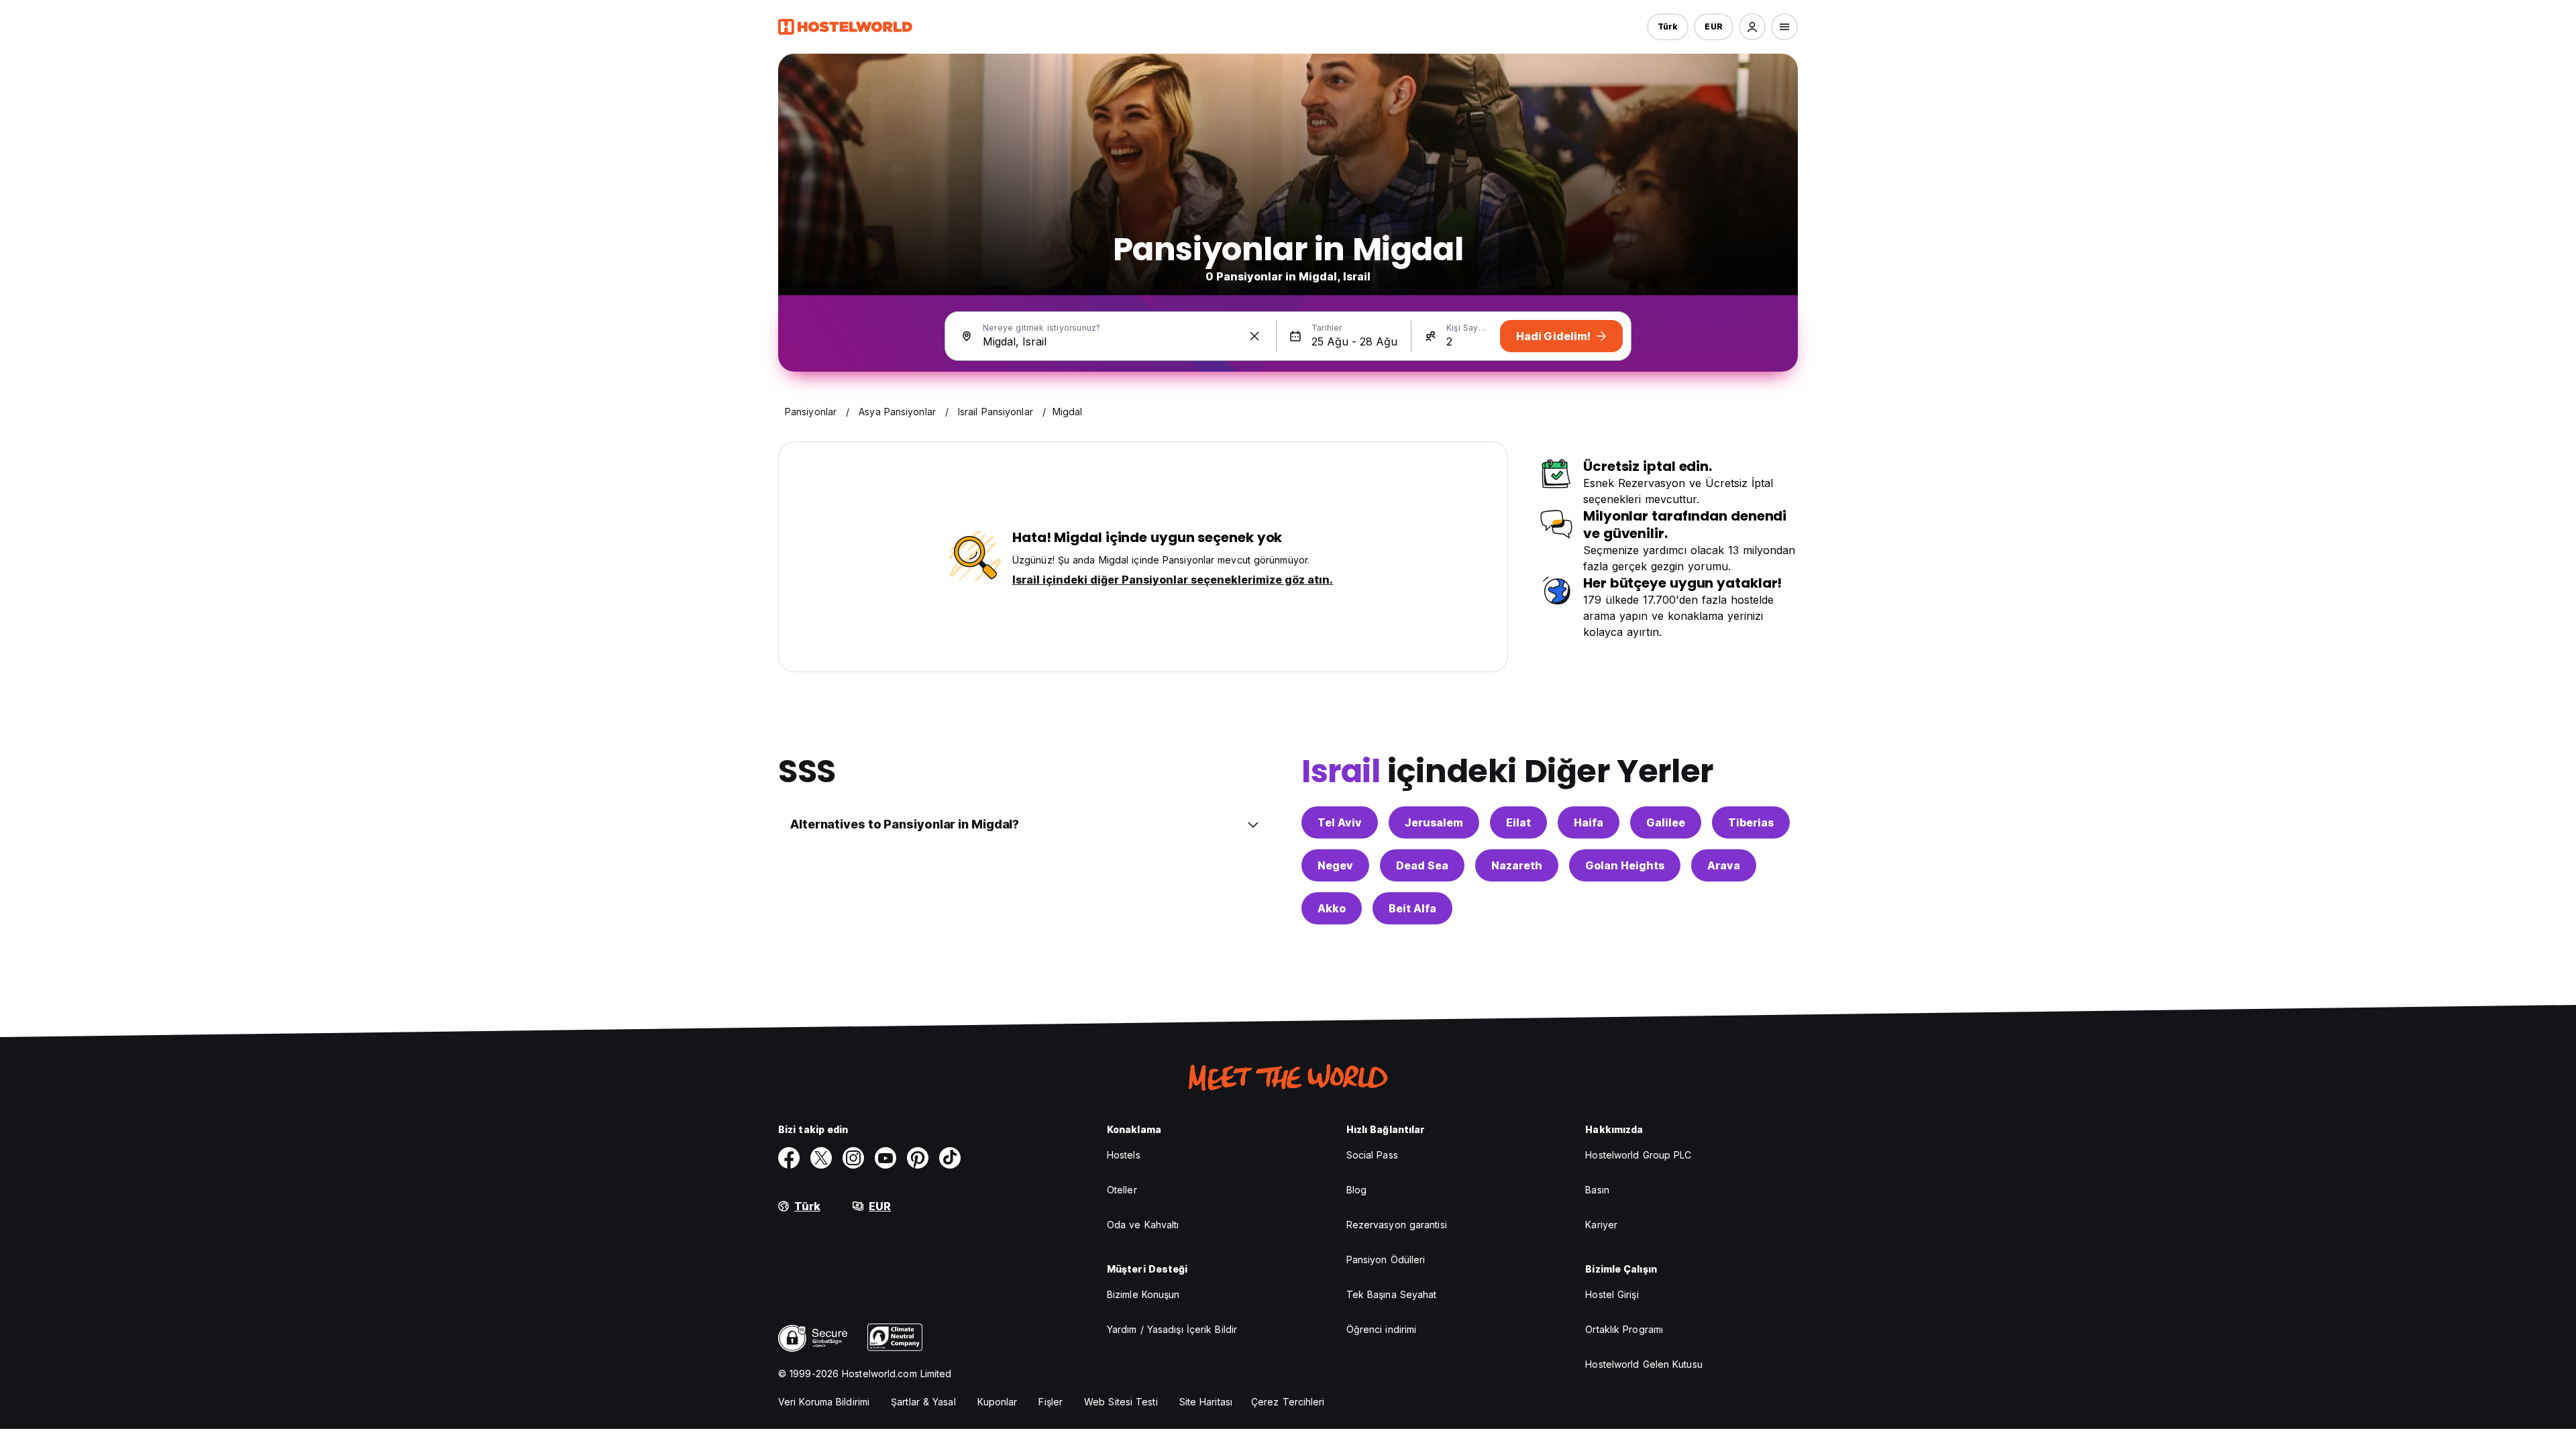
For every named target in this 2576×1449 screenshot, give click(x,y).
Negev (1335, 865)
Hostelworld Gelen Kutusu (1644, 1364)
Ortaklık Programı (1624, 1329)
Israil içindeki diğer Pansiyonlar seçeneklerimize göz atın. (1173, 580)
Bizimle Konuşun (1143, 1294)
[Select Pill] (1752, 27)
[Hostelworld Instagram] (853, 1158)
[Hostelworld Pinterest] (918, 1158)
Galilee (1666, 822)
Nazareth (1517, 865)
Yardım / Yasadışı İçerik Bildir (1172, 1329)
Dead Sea (1422, 865)
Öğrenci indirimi (1382, 1329)
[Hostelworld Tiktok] (950, 1158)
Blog (1356, 1190)
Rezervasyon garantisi (1397, 1225)
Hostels (1124, 1155)
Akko (1332, 908)
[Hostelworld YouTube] (885, 1158)
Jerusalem (1434, 822)
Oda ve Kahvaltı (1143, 1225)
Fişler (1051, 1402)
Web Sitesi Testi (1121, 1402)
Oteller (1122, 1190)
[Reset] (1254, 336)
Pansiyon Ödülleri (1386, 1259)
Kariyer (1601, 1225)
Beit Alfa (1412, 908)
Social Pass (1372, 1155)
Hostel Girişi (1612, 1294)
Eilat (1518, 822)
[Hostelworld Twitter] (821, 1158)
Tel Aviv (1340, 822)
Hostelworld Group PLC (1638, 1155)
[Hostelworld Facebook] (789, 1158)
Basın (1597, 1190)
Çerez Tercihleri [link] (1288, 1402)
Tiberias (1751, 822)
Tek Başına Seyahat (1392, 1294)
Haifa (1589, 822)
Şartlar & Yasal (923, 1402)
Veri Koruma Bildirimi (824, 1402)
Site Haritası (1206, 1402)
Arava (1724, 865)
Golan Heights (1625, 865)
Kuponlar (998, 1402)
